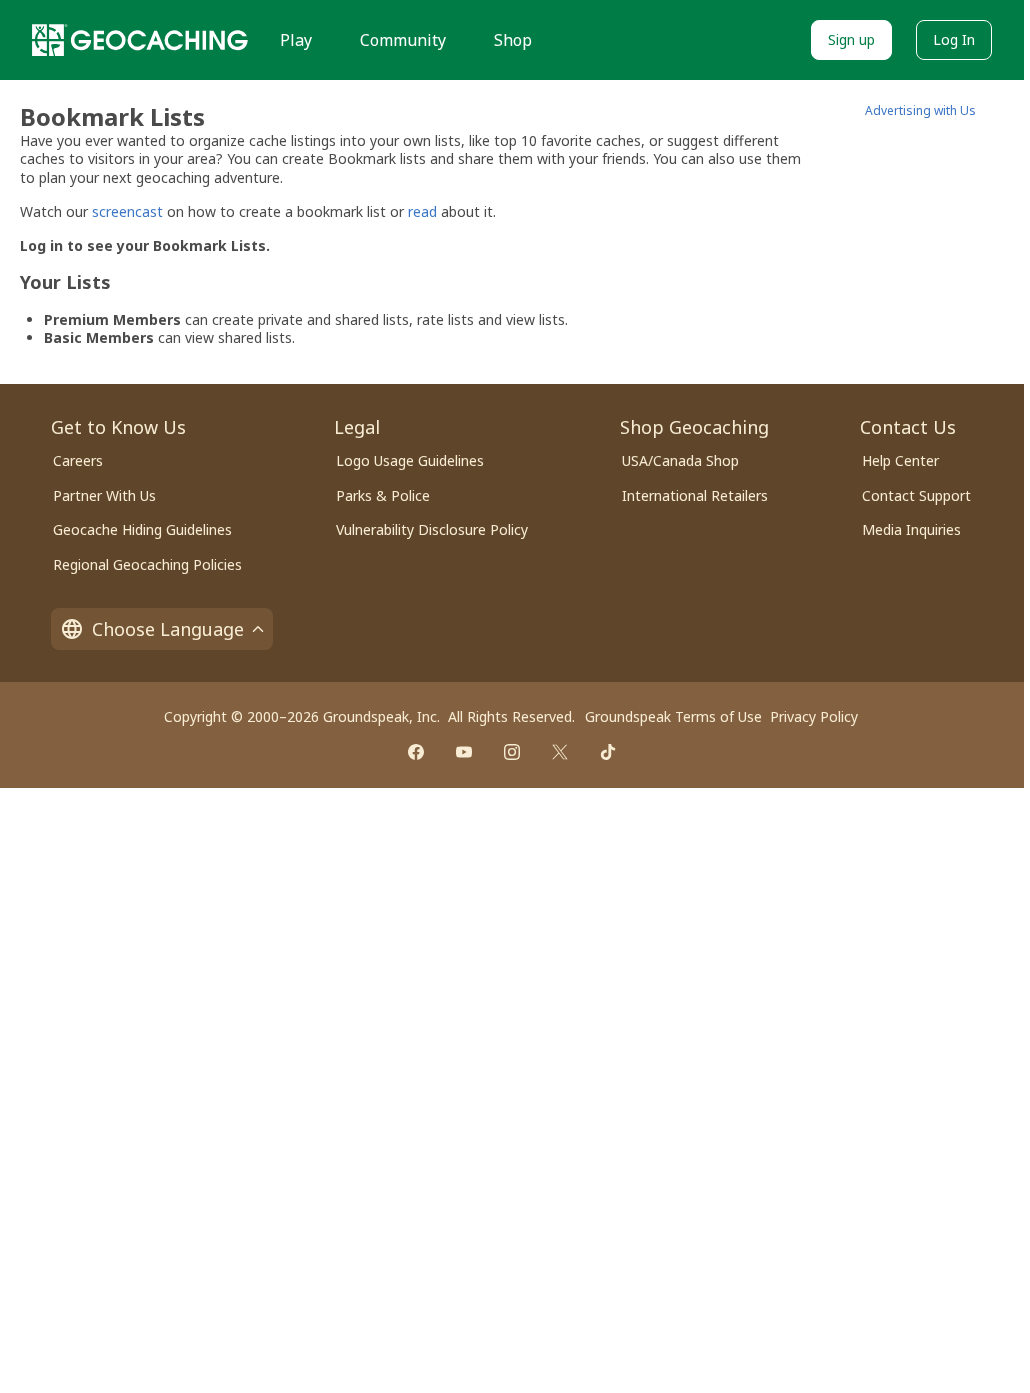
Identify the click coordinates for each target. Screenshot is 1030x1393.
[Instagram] (512, 752)
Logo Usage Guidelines (410, 460)
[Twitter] (560, 752)
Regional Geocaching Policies (147, 564)
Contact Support (916, 495)
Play (296, 40)
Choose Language (168, 629)
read (422, 211)
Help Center (900, 460)
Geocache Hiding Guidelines (142, 529)
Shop (513, 40)
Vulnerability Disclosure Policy (432, 529)
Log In (954, 39)
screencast (127, 211)
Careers (78, 460)
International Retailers (695, 495)
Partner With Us (104, 495)
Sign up (851, 39)
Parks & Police (383, 495)
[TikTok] (608, 752)
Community (403, 40)
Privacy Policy (814, 716)
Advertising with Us (920, 110)
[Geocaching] (140, 40)
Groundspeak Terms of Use (673, 716)
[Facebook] (416, 752)
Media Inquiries (911, 529)
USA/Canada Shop (680, 460)
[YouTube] (464, 752)
